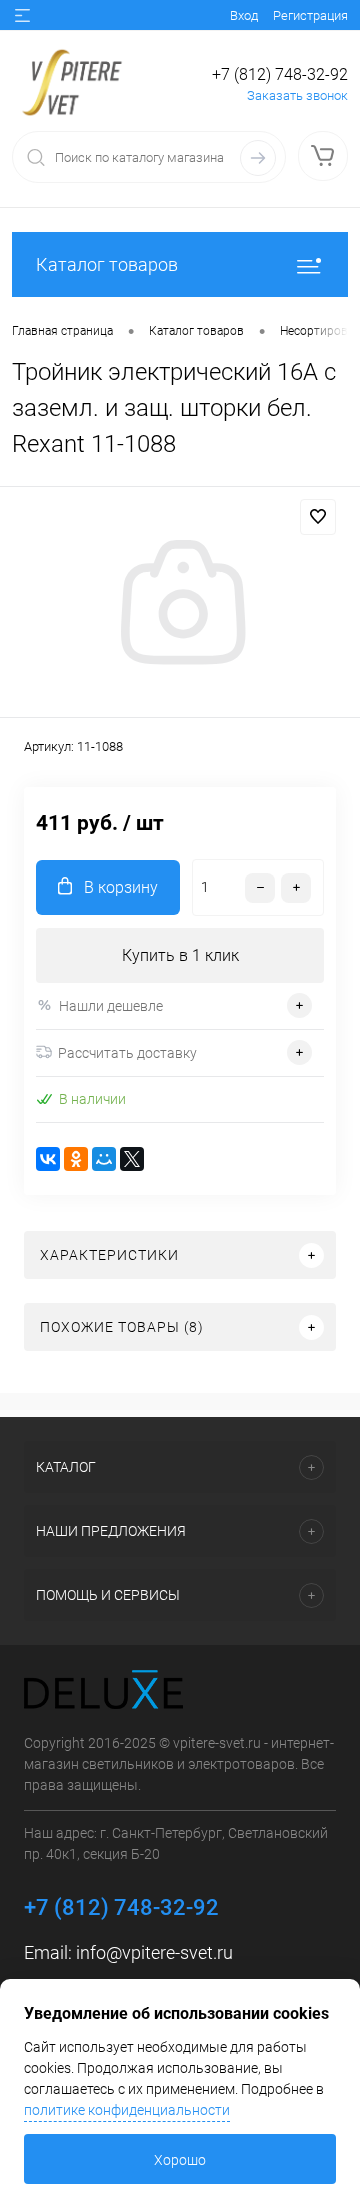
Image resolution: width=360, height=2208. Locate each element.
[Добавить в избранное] (318, 517)
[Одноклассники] (76, 1159)
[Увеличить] (180, 605)
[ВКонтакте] (48, 1159)
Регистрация (310, 15)
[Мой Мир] (104, 1159)
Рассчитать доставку (127, 1053)
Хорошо (180, 2160)
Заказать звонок (297, 95)
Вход (244, 15)
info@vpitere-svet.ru (154, 1952)
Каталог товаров (107, 264)
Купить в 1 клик (180, 955)
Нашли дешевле (111, 1006)
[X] (132, 1159)
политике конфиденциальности (127, 2110)
